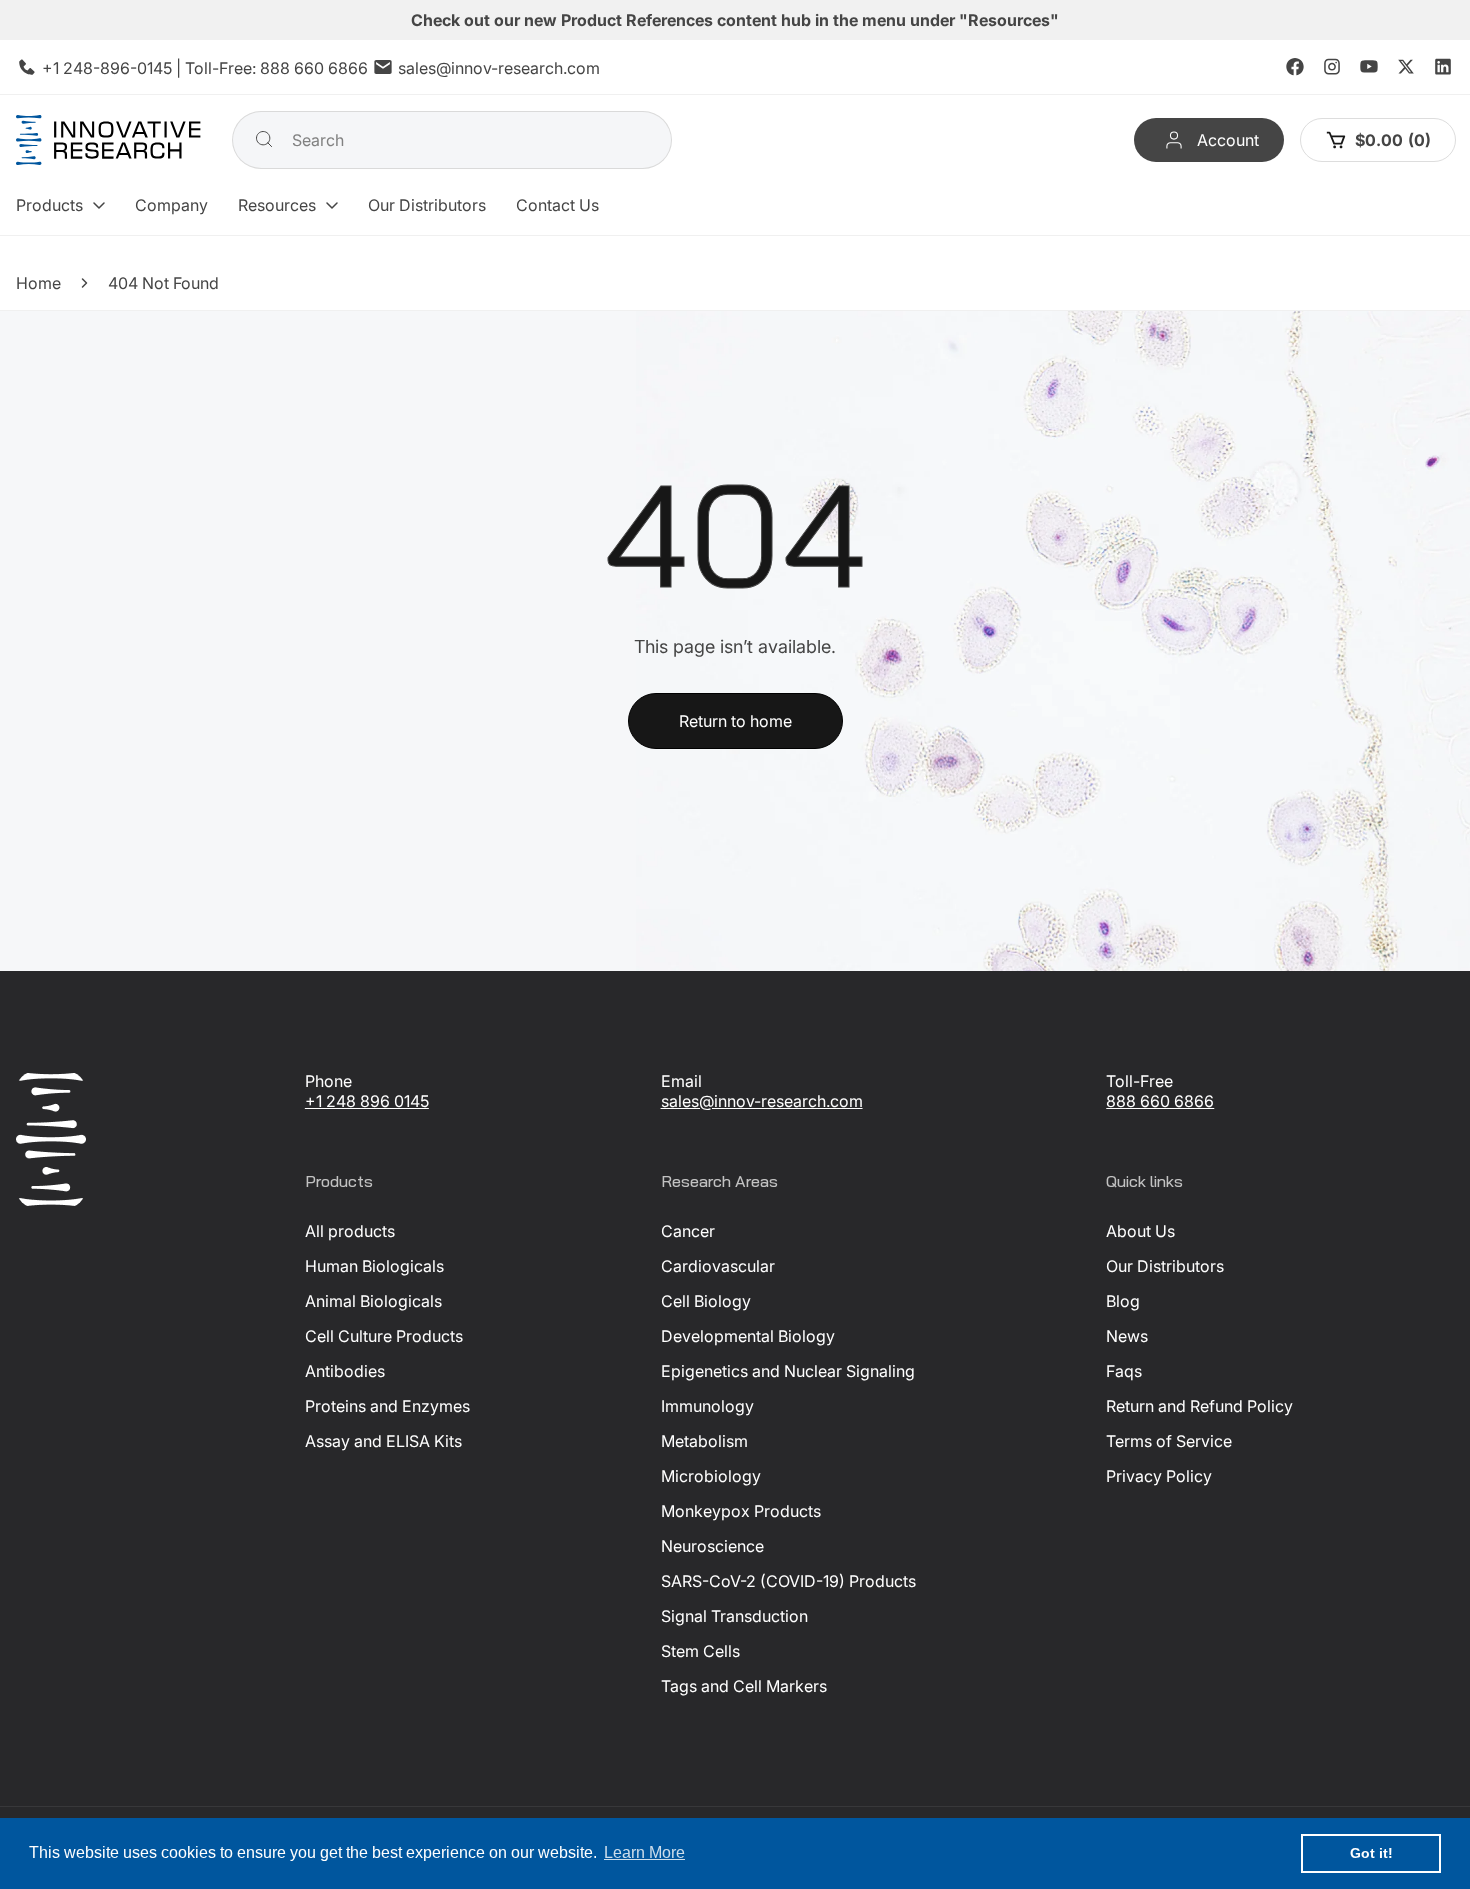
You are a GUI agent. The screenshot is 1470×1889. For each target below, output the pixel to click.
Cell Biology (706, 1301)
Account (1227, 140)
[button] (60, 205)
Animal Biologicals (373, 1301)
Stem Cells (700, 1651)
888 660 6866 (314, 68)
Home (38, 283)
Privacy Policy (1159, 1476)
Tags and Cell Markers (744, 1686)
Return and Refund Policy (1199, 1406)
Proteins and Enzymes (387, 1406)
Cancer (688, 1231)
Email (681, 1081)
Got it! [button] (1371, 1853)
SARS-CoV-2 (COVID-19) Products (788, 1581)
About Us (1140, 1231)
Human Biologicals (374, 1266)
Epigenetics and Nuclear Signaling (788, 1371)
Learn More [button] (644, 1852)
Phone (328, 1081)
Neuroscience (712, 1546)
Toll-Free (1139, 1081)
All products (350, 1231)
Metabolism (704, 1441)
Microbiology (711, 1476)
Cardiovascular (718, 1266)
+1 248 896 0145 (367, 1101)
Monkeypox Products (741, 1511)
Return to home (735, 721)
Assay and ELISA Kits (383, 1441)
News (1127, 1336)
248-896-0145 (117, 68)
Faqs (1124, 1371)
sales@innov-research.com (499, 68)
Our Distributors (1165, 1266)
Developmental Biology (748, 1336)
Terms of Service (1169, 1441)
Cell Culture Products (384, 1336)
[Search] (264, 139)
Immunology (707, 1406)
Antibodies (345, 1371)
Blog (1123, 1301)
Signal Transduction (734, 1616)
